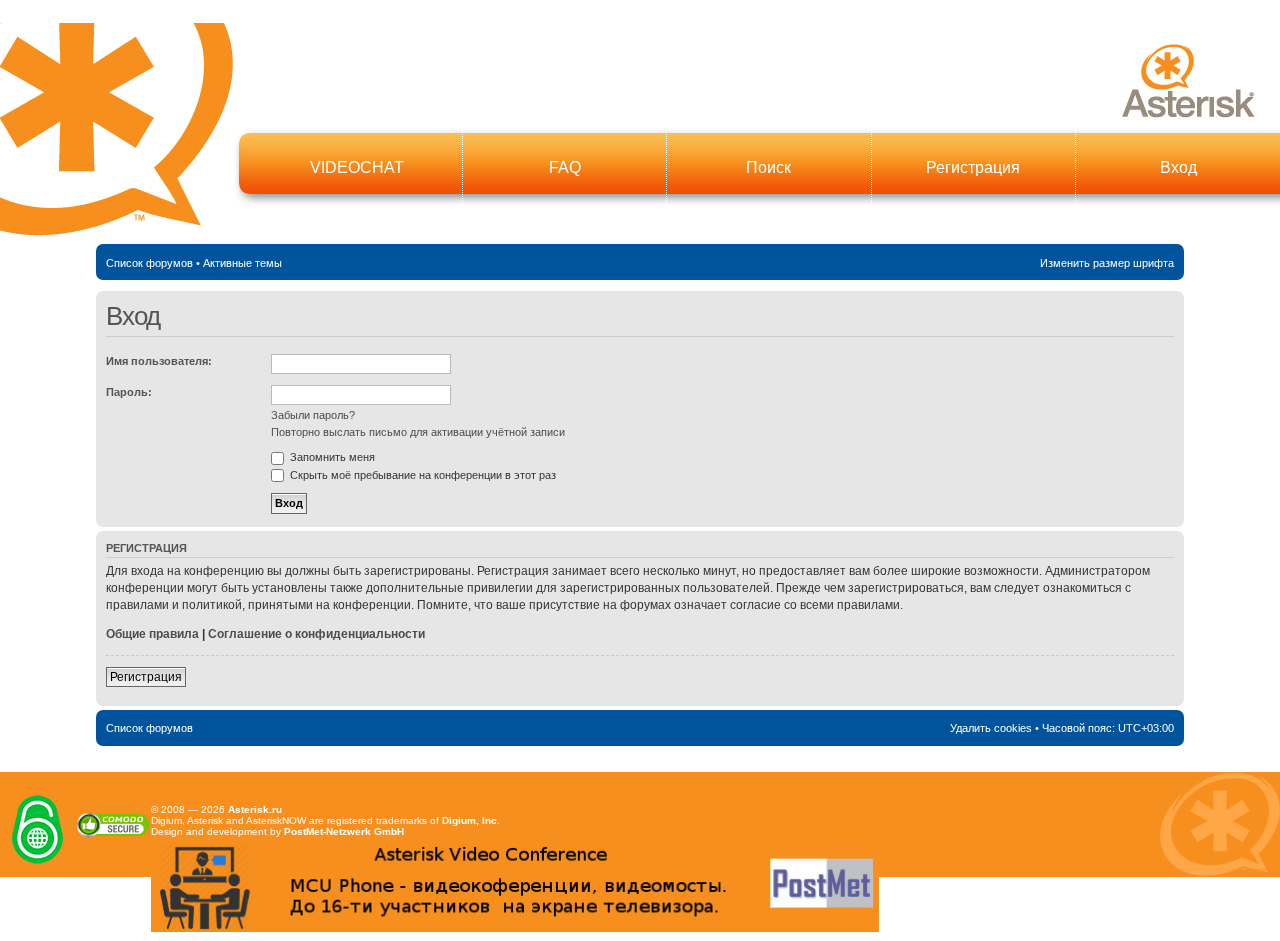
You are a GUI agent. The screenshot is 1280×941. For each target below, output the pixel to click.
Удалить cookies (991, 728)
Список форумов (149, 263)
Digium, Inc (469, 820)
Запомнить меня (331, 457)
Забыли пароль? (313, 415)
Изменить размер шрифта (1107, 263)
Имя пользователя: (159, 361)
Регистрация (973, 167)
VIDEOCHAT (357, 167)
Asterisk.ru (255, 809)
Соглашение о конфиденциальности (316, 634)
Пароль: (129, 392)
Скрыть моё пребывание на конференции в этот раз (421, 475)
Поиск (768, 167)
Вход (1178, 167)
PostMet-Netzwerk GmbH (344, 831)
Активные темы (242, 263)
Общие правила (152, 634)
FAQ (565, 167)
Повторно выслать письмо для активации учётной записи (418, 432)
